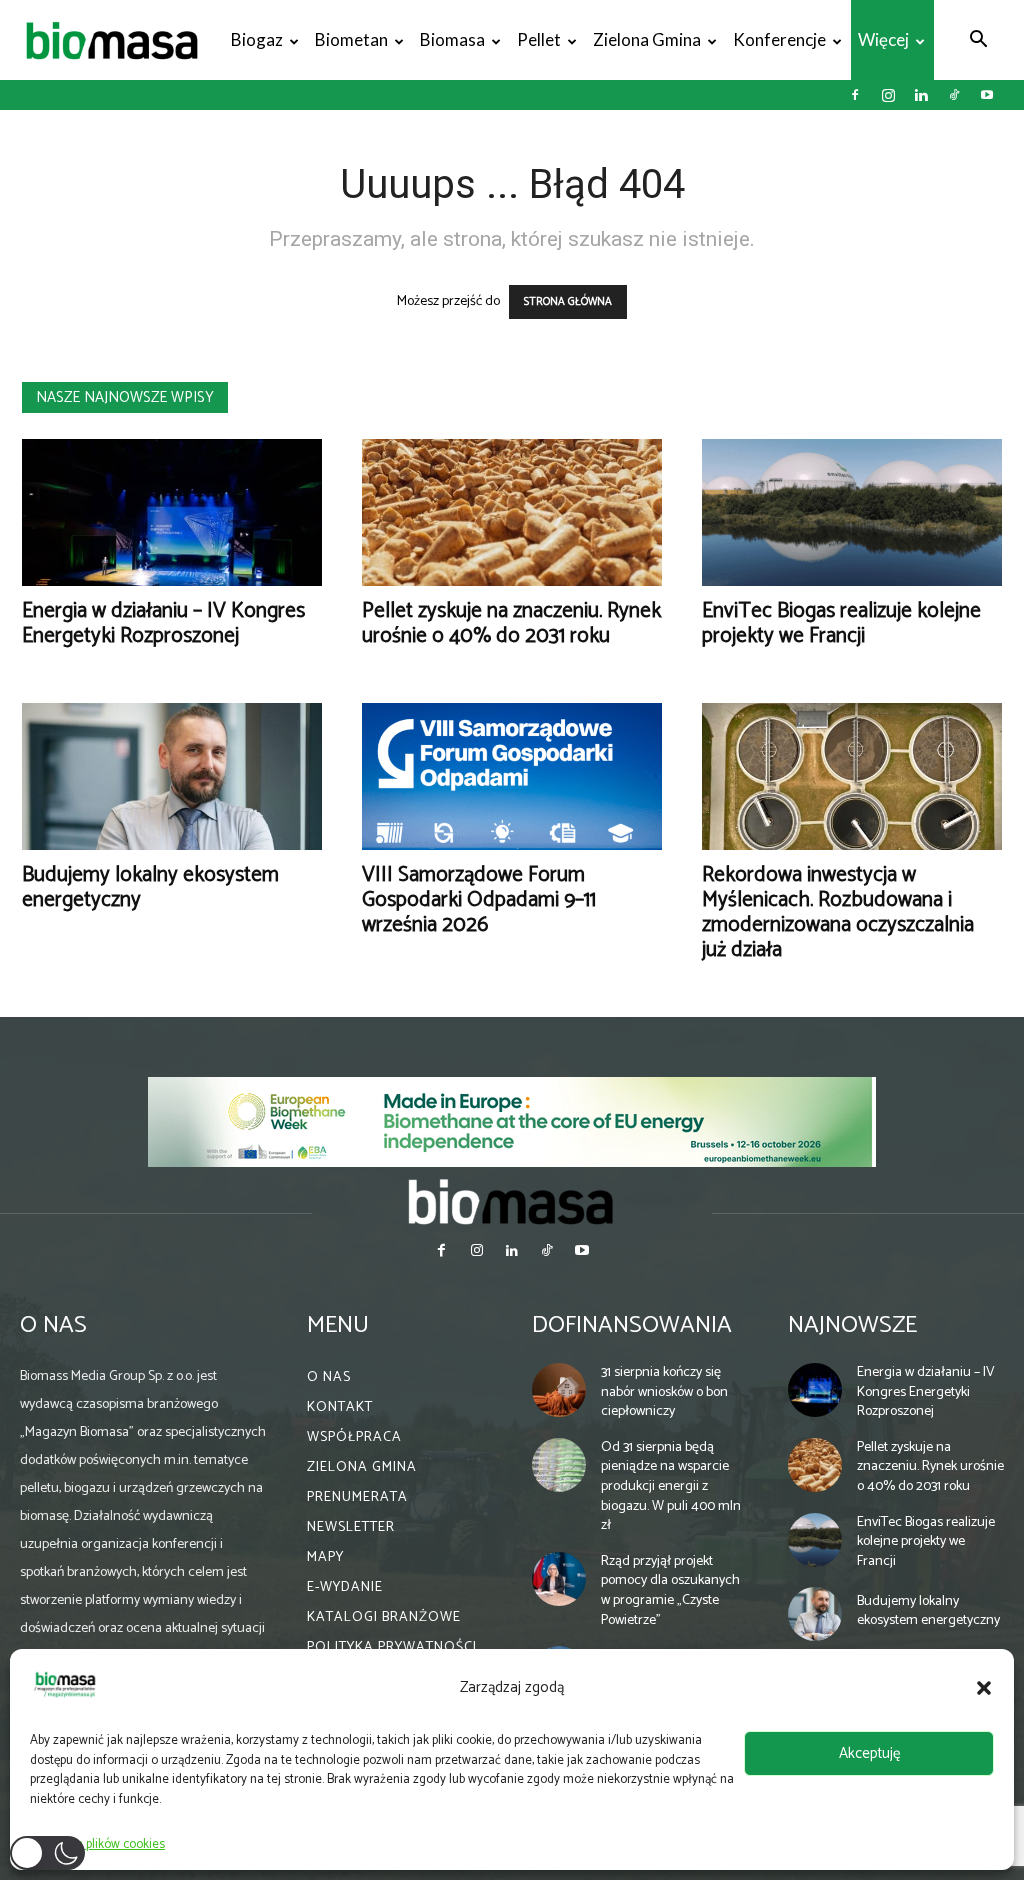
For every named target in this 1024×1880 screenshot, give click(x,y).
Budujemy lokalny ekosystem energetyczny (150, 887)
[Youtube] (987, 95)
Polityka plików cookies (102, 1844)
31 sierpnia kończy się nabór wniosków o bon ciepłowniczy (664, 1392)
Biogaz (257, 39)
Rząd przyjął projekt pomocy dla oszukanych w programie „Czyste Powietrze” (670, 1591)
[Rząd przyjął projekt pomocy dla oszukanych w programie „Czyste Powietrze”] (559, 1579)
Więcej (883, 39)
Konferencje (779, 39)
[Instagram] (888, 95)
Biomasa (452, 39)
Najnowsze (852, 1325)
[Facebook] (855, 95)
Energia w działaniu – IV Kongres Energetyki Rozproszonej (163, 623)
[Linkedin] (921, 95)
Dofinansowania (632, 1325)
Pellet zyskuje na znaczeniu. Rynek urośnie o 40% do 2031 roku (511, 623)
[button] (984, 1688)
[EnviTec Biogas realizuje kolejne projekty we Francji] (852, 512)
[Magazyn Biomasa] (512, 1201)
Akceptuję (869, 1753)
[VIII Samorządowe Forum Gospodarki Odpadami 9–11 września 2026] (512, 776)
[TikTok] (954, 95)
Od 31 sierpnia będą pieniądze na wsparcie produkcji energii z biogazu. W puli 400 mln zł (671, 1486)
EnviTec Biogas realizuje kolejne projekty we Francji (841, 623)
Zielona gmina (647, 39)
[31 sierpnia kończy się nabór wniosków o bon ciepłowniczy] (559, 1390)
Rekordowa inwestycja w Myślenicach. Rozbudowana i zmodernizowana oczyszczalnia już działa (838, 912)
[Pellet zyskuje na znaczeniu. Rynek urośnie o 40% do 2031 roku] (512, 512)
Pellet (539, 39)
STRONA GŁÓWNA (568, 302)
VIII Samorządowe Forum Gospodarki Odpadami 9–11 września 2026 (479, 900)
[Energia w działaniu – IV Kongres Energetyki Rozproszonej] (172, 512)
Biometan (351, 39)
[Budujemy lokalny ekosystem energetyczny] (172, 776)
